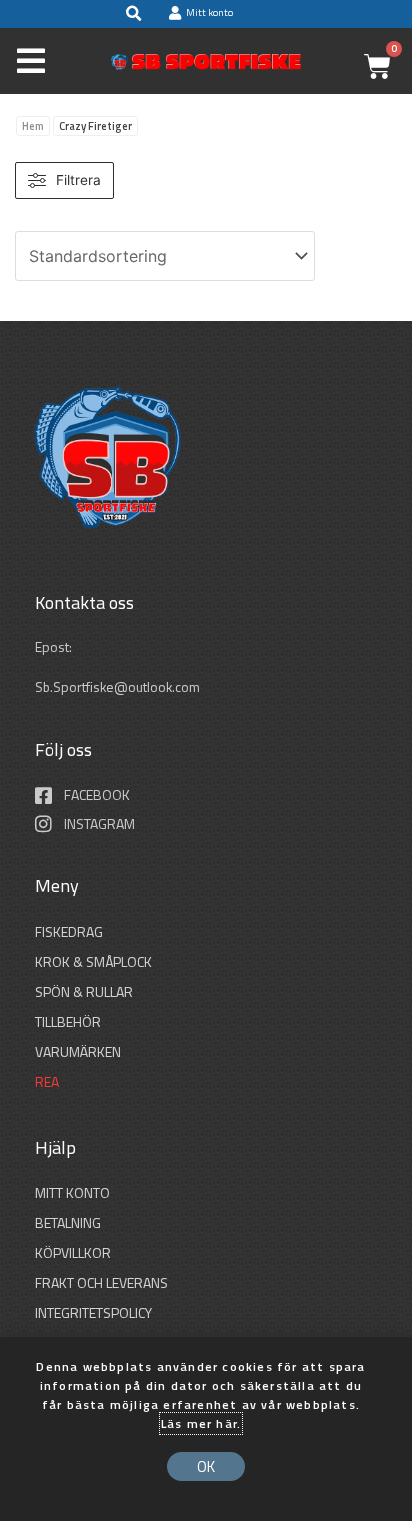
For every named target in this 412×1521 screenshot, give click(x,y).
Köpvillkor (73, 1252)
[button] (133, 14)
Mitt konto (72, 1192)
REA (47, 1081)
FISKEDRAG (69, 931)
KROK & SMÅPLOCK (93, 961)
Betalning (68, 1222)
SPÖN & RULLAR (84, 991)
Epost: (55, 647)
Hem (33, 126)
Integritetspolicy (93, 1312)
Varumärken (78, 1051)
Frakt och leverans (101, 1282)
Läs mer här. (201, 1423)
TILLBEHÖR (68, 1021)
